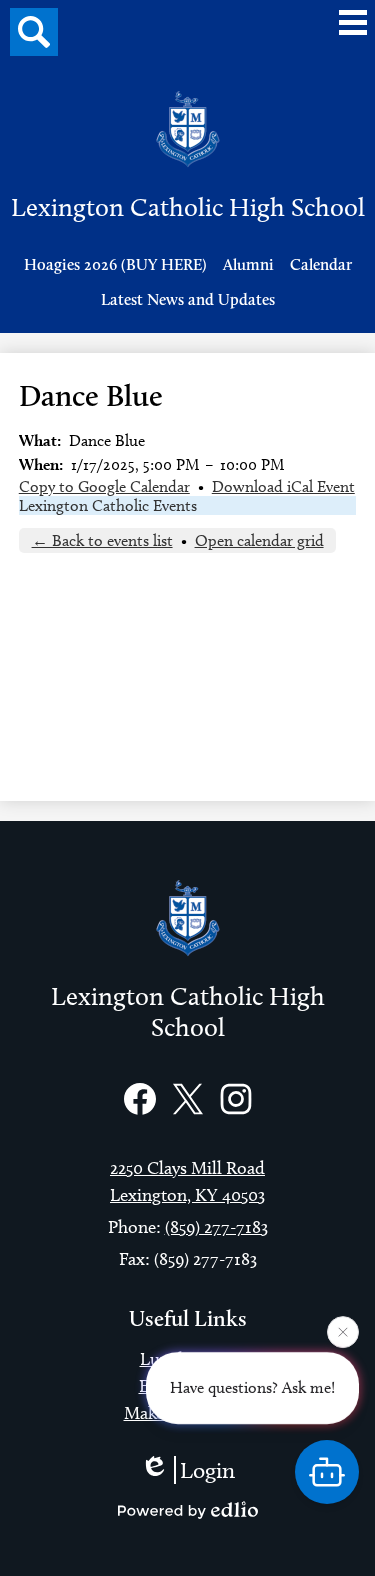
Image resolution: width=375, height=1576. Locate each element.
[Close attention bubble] (343, 1332)
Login (207, 1470)
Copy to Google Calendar (104, 486)
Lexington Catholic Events (108, 505)
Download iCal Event (283, 486)
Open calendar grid (259, 540)
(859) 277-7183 (216, 1227)
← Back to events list (102, 540)
